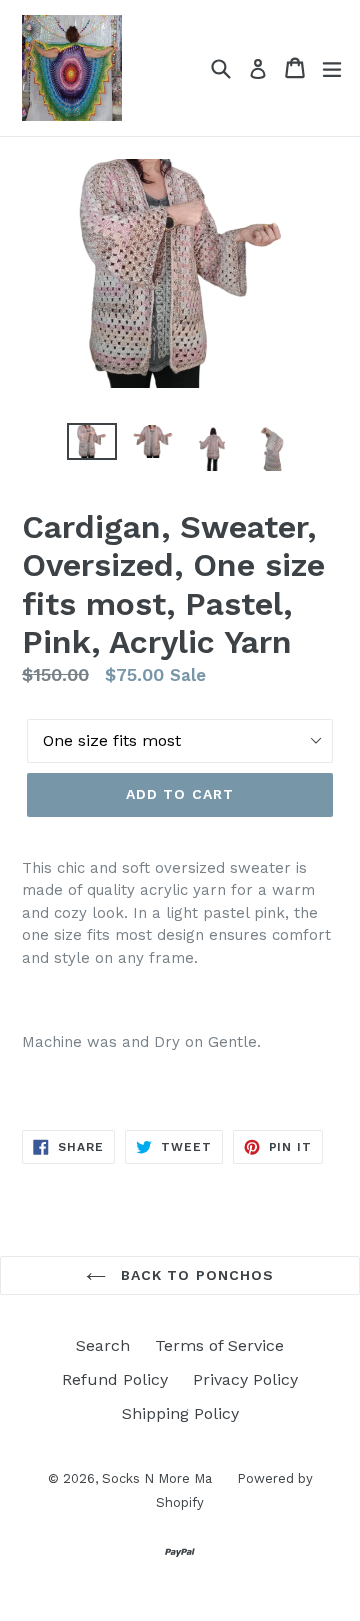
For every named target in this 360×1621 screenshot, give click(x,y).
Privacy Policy (245, 1379)
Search (103, 1345)
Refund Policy (115, 1379)
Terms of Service (219, 1345)
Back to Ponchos (195, 1275)
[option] (92, 441)
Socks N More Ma (157, 1478)
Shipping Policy (180, 1413)
